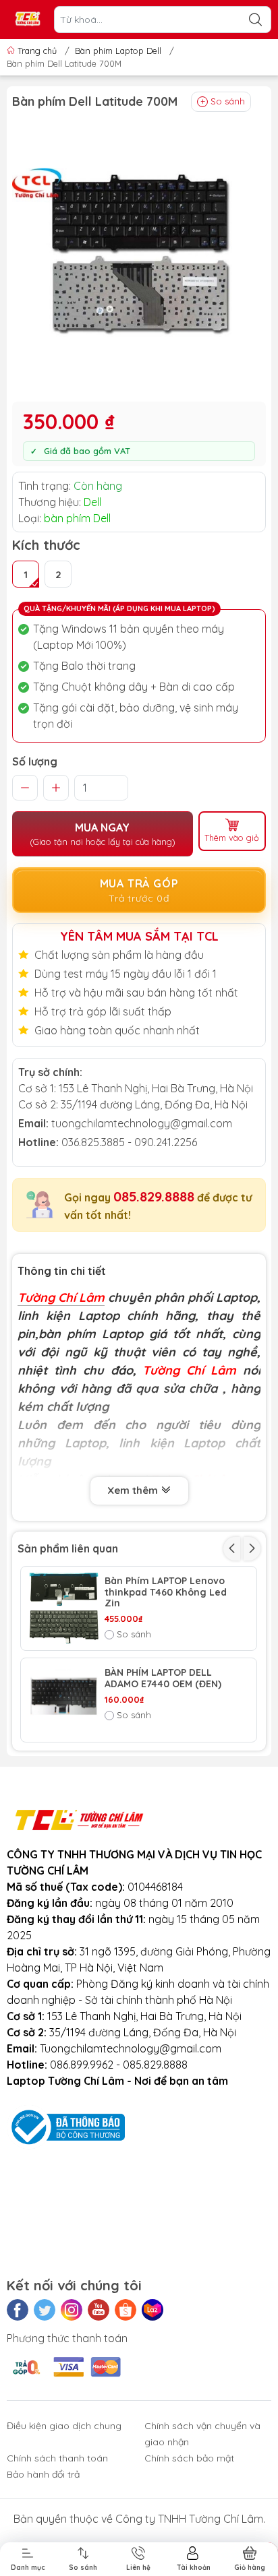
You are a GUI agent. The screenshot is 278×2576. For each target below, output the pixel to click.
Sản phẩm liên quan (68, 1548)
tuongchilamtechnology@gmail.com (142, 1123)
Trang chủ (37, 51)
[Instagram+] (72, 2310)
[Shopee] (126, 2310)
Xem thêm (134, 1490)
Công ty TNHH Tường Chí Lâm (189, 2519)
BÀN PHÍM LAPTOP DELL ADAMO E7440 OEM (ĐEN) (163, 1678)
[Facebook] (18, 2310)
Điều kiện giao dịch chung (64, 2426)
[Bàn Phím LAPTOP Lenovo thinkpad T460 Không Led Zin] (63, 1608)
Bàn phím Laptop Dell (118, 51)
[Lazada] (152, 2310)
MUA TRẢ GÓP (139, 890)
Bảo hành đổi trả (43, 2474)
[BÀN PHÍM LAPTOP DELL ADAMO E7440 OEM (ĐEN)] (63, 1700)
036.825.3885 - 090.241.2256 (129, 1142)
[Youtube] (99, 2310)
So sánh (228, 101)
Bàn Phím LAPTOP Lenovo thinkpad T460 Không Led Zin (166, 1592)
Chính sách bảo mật (189, 2458)
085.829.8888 (154, 1196)
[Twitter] (45, 2310)
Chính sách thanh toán (57, 2458)
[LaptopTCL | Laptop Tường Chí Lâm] (28, 20)
